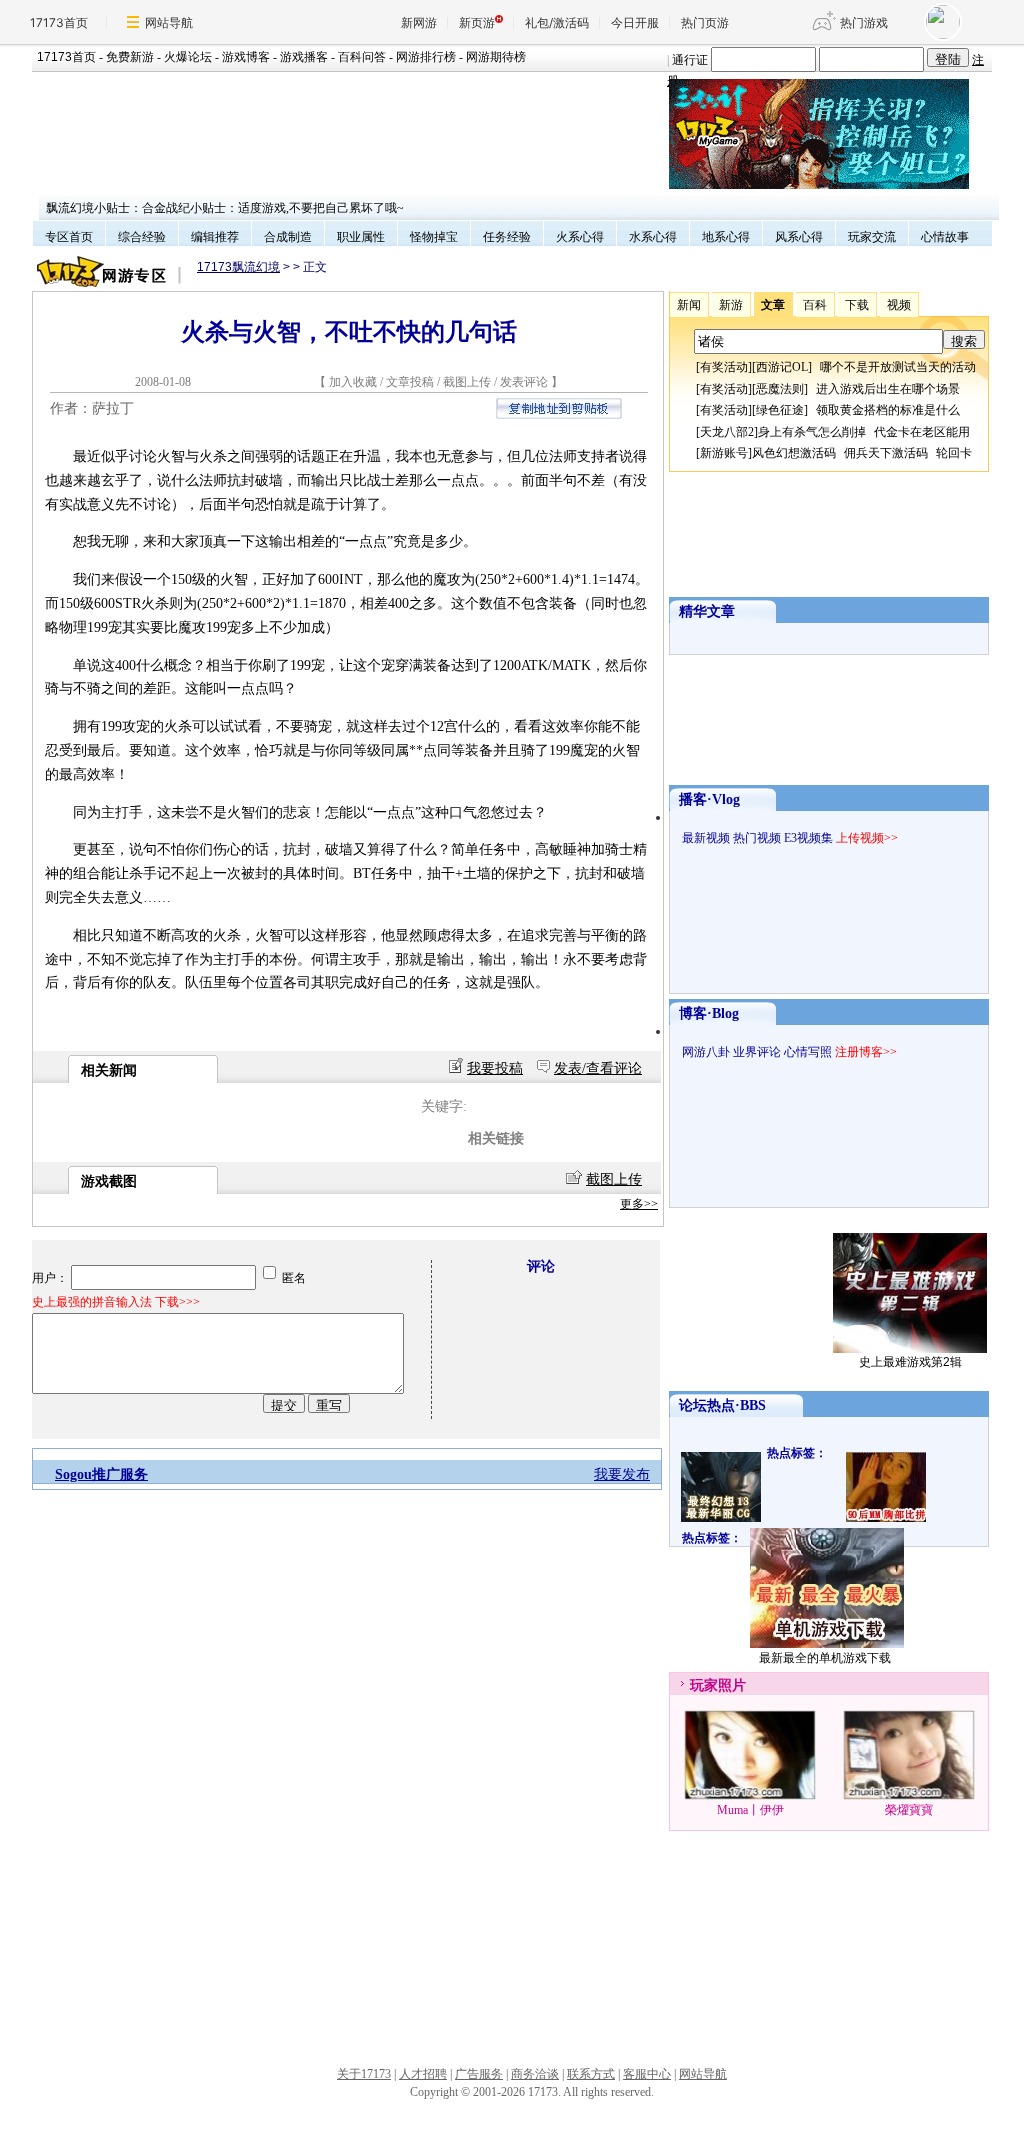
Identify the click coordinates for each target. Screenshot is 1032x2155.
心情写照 (808, 1052)
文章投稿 (411, 382)
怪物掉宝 (434, 237)
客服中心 (647, 2074)
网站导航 (169, 22)
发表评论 (524, 382)
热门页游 (705, 22)
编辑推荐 (215, 237)
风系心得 (799, 237)
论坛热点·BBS (722, 1405)
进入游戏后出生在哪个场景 (888, 389)
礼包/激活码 (557, 22)
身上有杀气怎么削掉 (812, 432)
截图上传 (467, 382)
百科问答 (362, 57)
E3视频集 (808, 838)
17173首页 (59, 22)
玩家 (704, 1685)
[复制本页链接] (559, 414)
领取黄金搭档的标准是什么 (888, 410)
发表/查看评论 (598, 1068)
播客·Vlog (709, 799)
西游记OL (782, 367)
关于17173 (364, 2074)
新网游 (419, 22)
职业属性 (361, 237)
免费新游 (130, 57)
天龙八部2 (727, 432)
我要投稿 (495, 1068)
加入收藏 (353, 382)
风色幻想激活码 (794, 453)
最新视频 (706, 838)
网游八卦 (706, 1052)
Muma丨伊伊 (750, 1810)
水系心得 (653, 237)
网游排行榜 (426, 57)
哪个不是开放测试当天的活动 (898, 367)
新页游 (477, 22)
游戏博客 (246, 57)
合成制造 (288, 237)
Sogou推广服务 (101, 1474)
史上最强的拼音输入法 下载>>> (116, 1302)
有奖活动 (724, 367)
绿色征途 (780, 410)
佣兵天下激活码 (886, 453)
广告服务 (479, 2074)
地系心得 (726, 237)
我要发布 (622, 1474)
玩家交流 (872, 237)
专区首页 (69, 237)
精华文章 (707, 611)
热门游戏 (864, 22)
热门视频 (757, 838)
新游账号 (724, 453)
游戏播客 (304, 57)
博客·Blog (709, 1013)
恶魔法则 (780, 389)
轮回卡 (954, 453)
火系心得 (580, 237)
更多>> (639, 1204)
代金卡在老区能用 (922, 432)
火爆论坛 (188, 57)
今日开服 (635, 22)
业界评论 (757, 1052)
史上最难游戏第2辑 (910, 1362)
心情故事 (945, 237)
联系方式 (591, 2074)
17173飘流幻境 (238, 267)
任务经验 (507, 237)
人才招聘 (423, 2074)
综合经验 (142, 237)
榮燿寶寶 (909, 1810)
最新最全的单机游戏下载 (825, 1658)
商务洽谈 (535, 2074)
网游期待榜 (496, 57)
